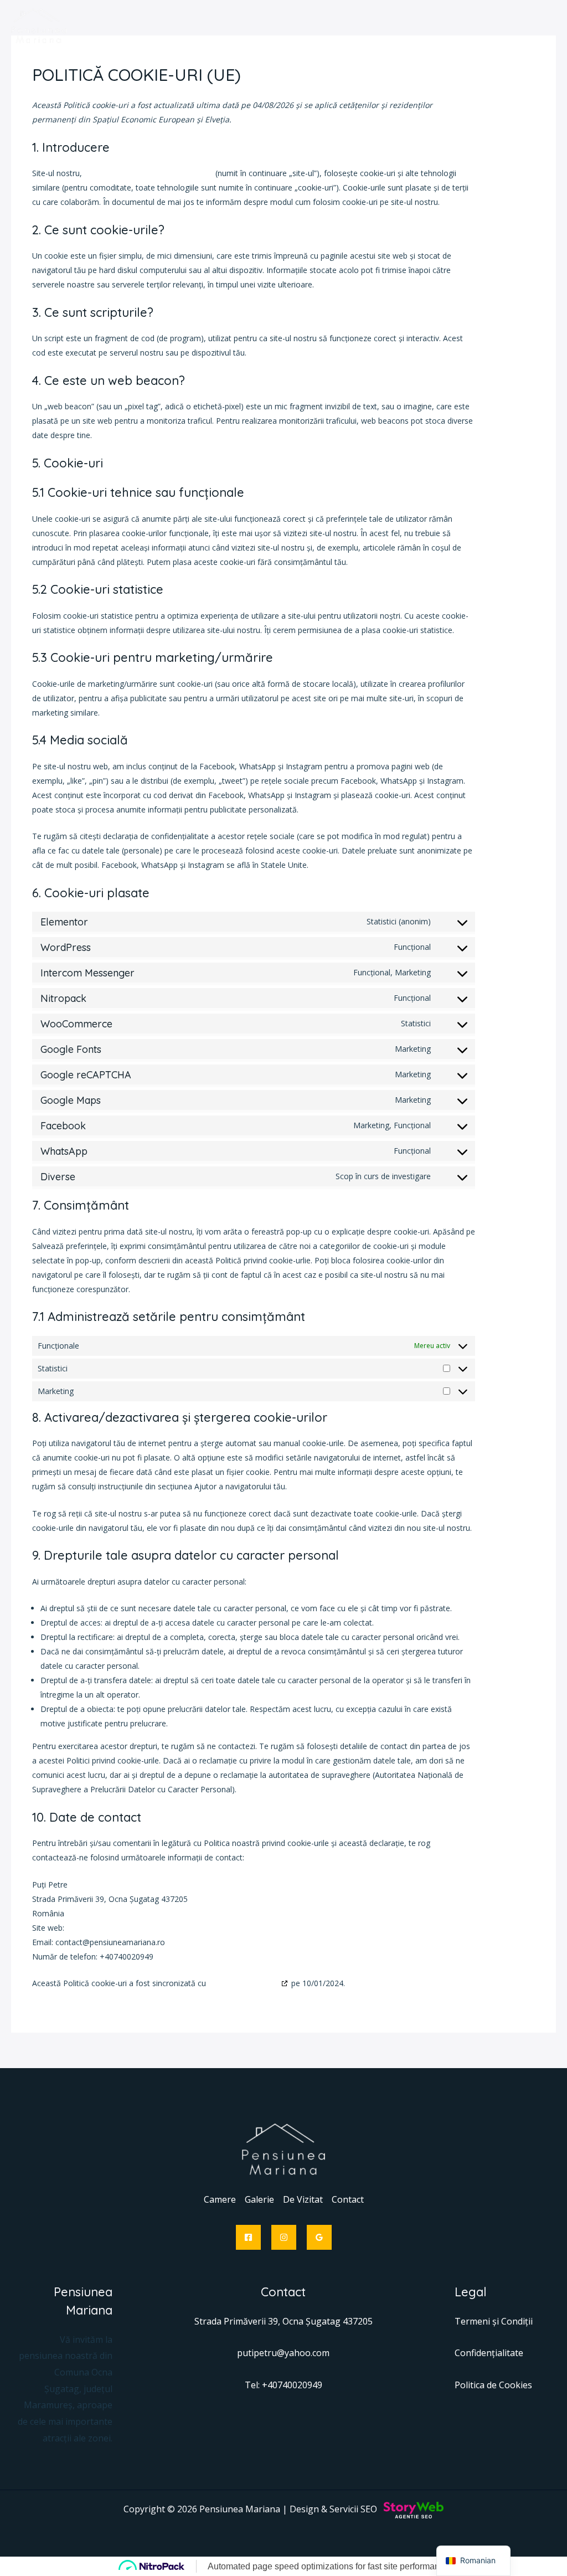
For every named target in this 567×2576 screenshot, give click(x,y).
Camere (220, 2199)
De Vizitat (303, 2199)
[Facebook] (248, 2237)
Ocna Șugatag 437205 (328, 2321)
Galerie (259, 2199)
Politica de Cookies (493, 2385)
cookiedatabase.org (244, 1983)
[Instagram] (284, 2237)
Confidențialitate (489, 2353)
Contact (348, 2199)
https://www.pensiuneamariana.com (149, 173)
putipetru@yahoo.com (283, 2353)
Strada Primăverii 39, (238, 2321)
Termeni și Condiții (494, 2321)
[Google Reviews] (319, 2237)
